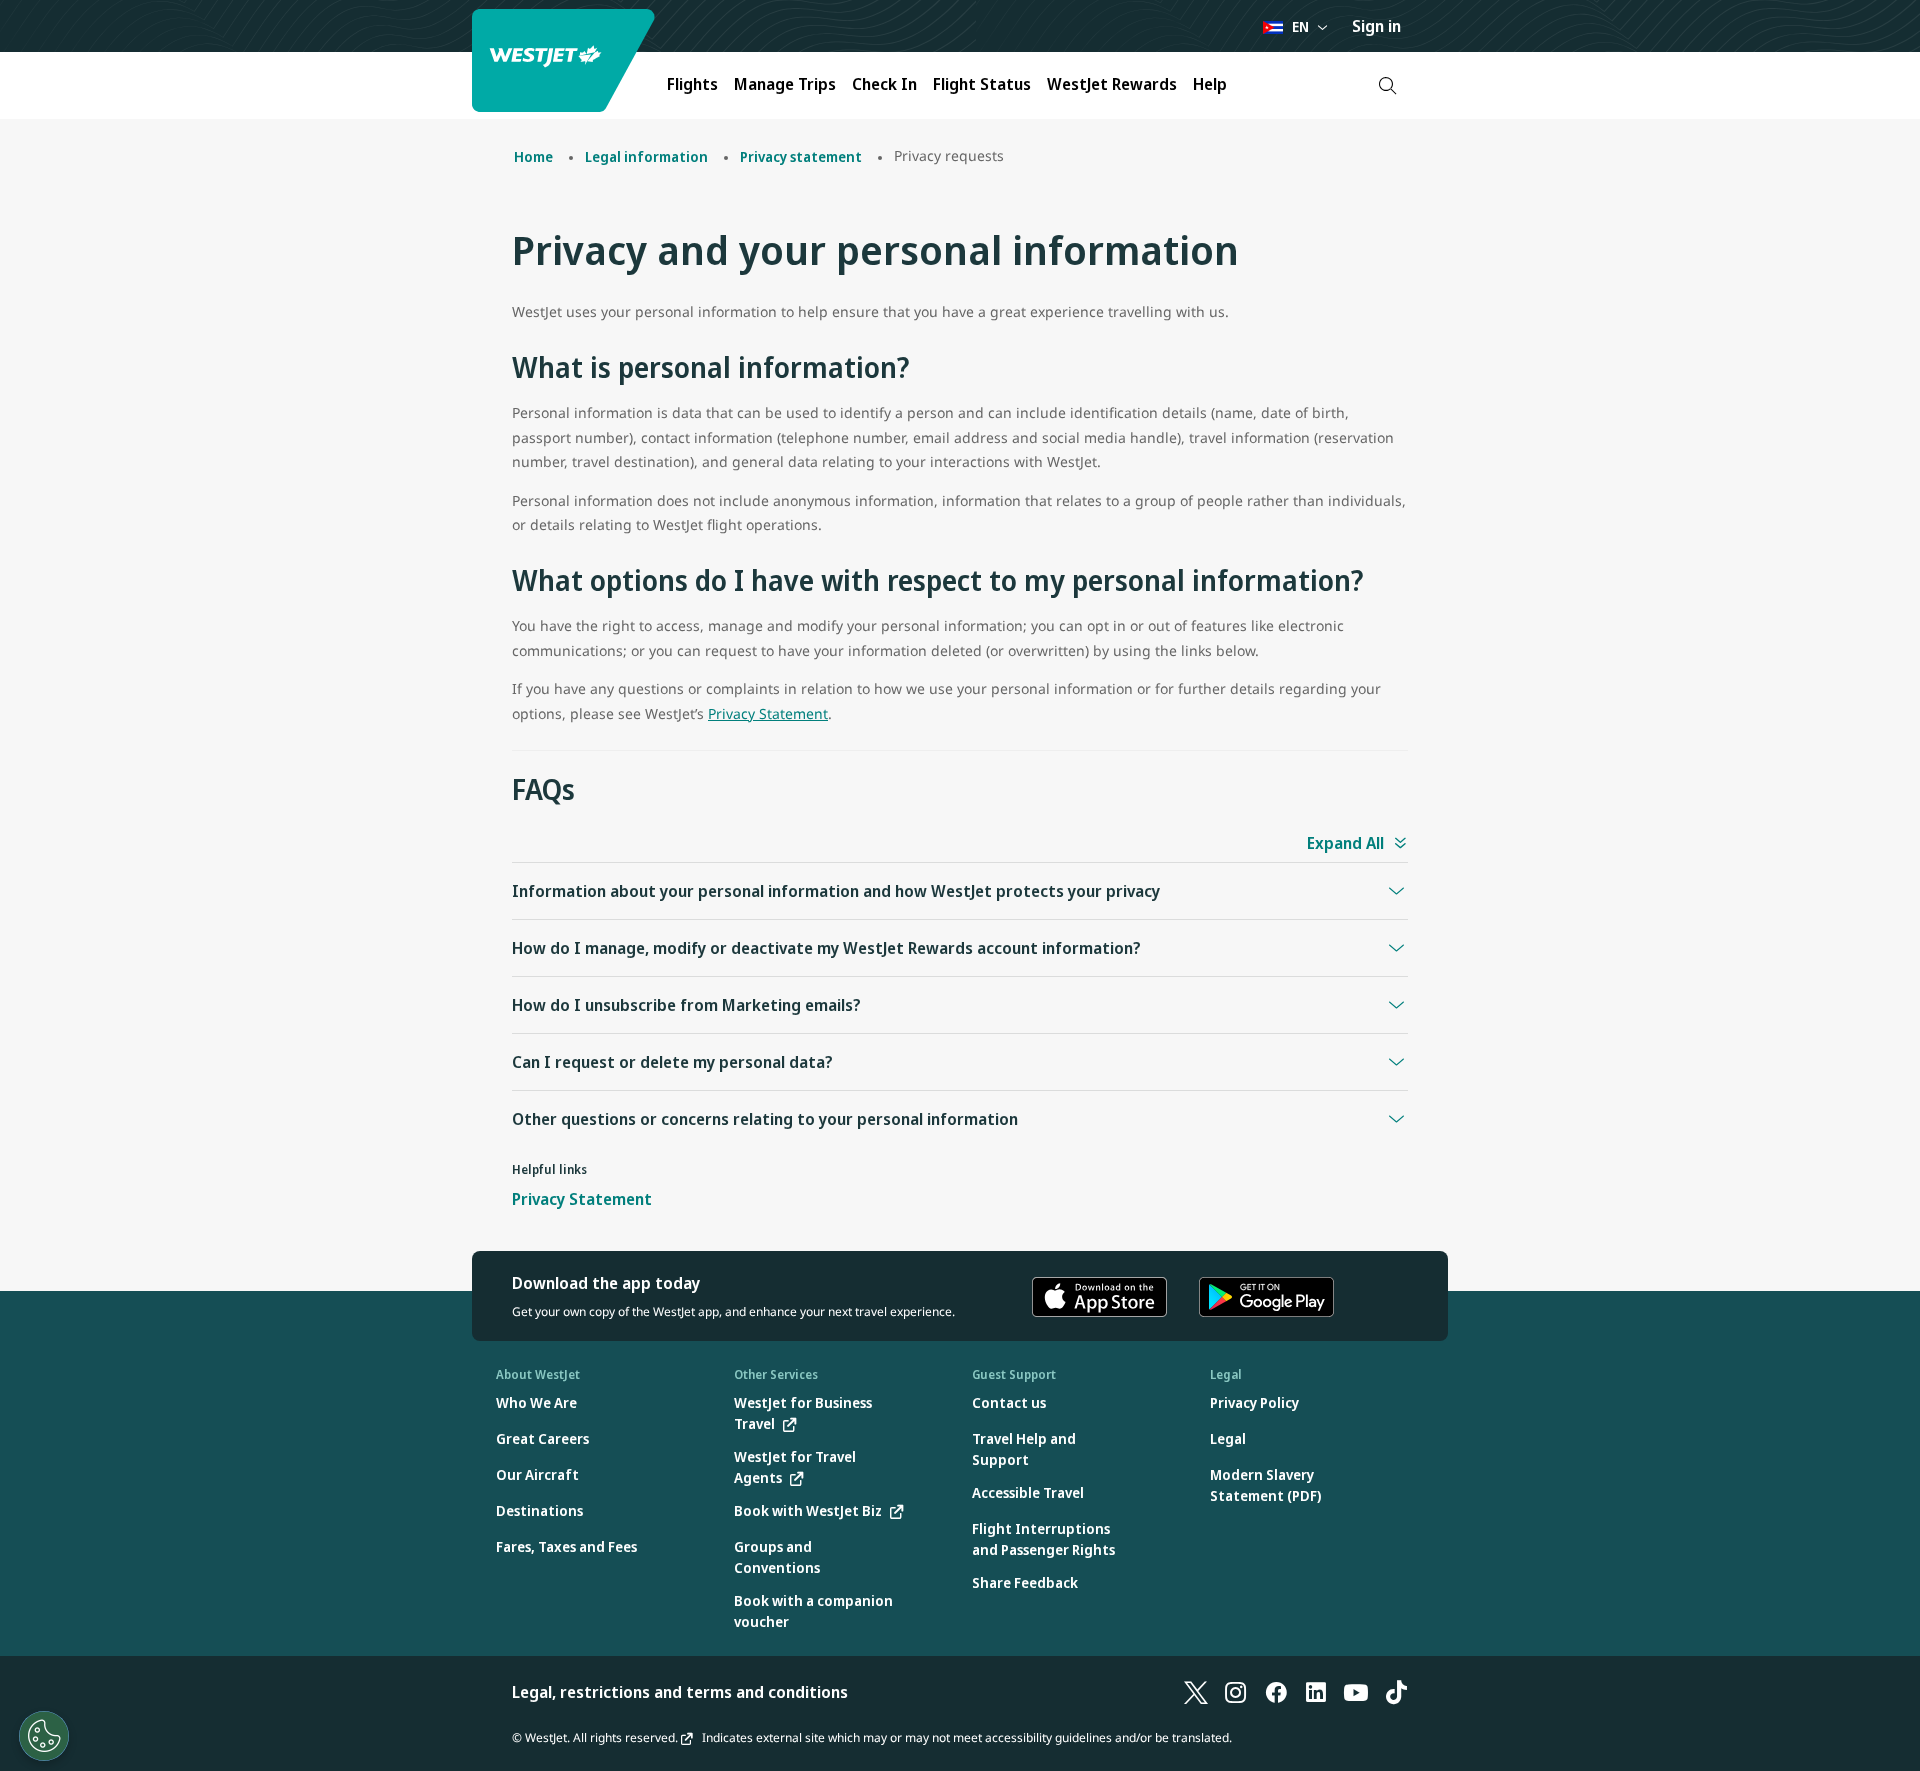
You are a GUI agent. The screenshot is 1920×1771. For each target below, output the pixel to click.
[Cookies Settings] (44, 1736)
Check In (884, 84)
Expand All (1345, 843)
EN (1300, 26)
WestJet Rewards (1112, 84)
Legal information (646, 156)
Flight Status (982, 84)
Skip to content (18, 38)
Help (1210, 84)
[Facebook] (1276, 1692)
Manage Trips (785, 84)
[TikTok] (1396, 1692)
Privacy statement (801, 156)
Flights (692, 84)
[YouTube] (1356, 1692)
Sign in (1376, 26)
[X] (1196, 1692)
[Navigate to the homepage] (566, 60)
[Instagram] (1236, 1692)
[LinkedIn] (1316, 1692)
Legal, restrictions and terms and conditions (680, 1692)
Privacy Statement (768, 713)
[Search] (1387, 85)
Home (533, 156)
